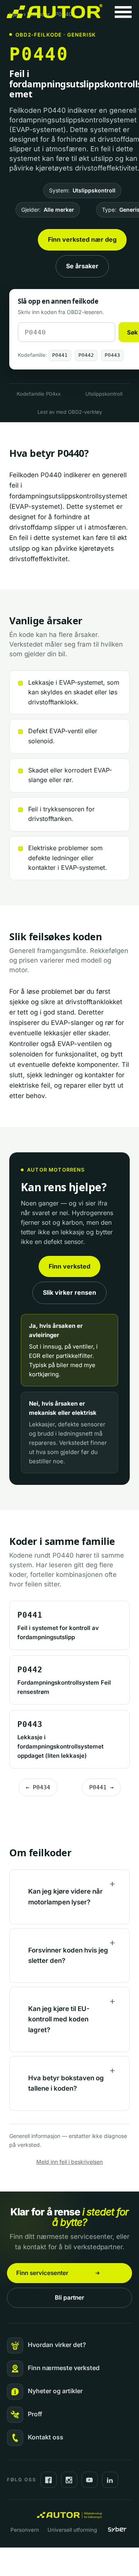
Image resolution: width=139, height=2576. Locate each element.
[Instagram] (69, 2480)
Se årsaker (82, 266)
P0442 (86, 355)
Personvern (25, 2530)
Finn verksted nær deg (82, 239)
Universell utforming (72, 2530)
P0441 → (101, 1787)
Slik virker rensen (69, 1292)
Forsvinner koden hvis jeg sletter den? (68, 1955)
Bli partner (69, 2298)
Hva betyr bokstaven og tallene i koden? (66, 2083)
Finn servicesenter (42, 2273)
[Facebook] (49, 2480)
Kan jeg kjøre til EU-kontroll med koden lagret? (59, 2019)
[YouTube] (90, 2480)
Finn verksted (69, 1266)
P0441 (60, 355)
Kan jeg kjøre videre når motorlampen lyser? (65, 1896)
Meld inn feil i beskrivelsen (69, 2162)
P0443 (112, 355)
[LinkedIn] (110, 2480)
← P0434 (38, 1787)
